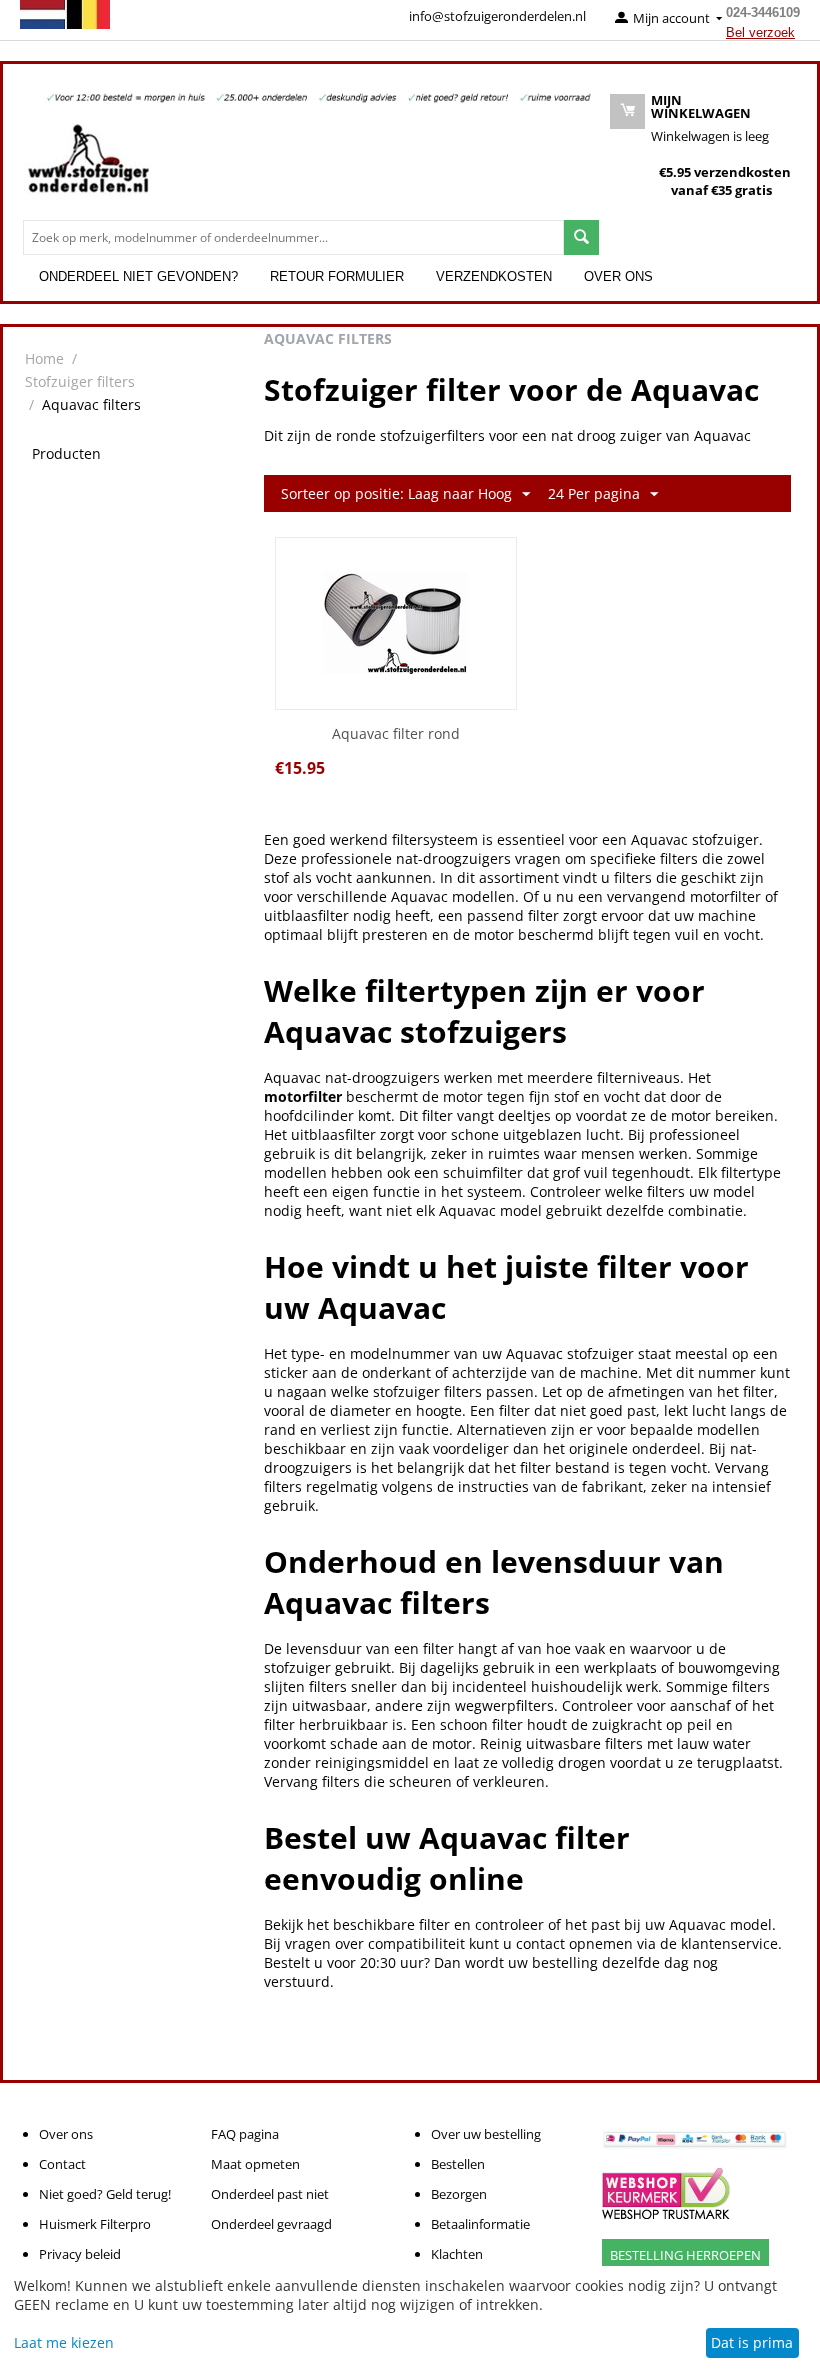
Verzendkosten (494, 276)
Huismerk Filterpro (95, 2224)
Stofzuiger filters (80, 381)
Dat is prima (752, 2342)
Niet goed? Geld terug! (105, 2194)
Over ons (618, 276)
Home (44, 358)
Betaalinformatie (480, 2224)
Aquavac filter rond (396, 734)
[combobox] (293, 237)
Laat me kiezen (64, 2342)
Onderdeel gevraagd (271, 2224)
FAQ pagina (245, 2134)
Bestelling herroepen (685, 2255)
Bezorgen (459, 2194)
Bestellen (458, 2164)
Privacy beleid (80, 2254)
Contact (62, 2164)
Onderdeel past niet (270, 2194)
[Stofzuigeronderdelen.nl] (88, 166)
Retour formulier (337, 276)
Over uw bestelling (486, 2134)
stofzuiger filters (427, 1391)
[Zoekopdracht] (581, 237)
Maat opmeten (255, 2164)
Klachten (457, 2254)
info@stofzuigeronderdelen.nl (497, 16)
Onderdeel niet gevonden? (138, 276)
